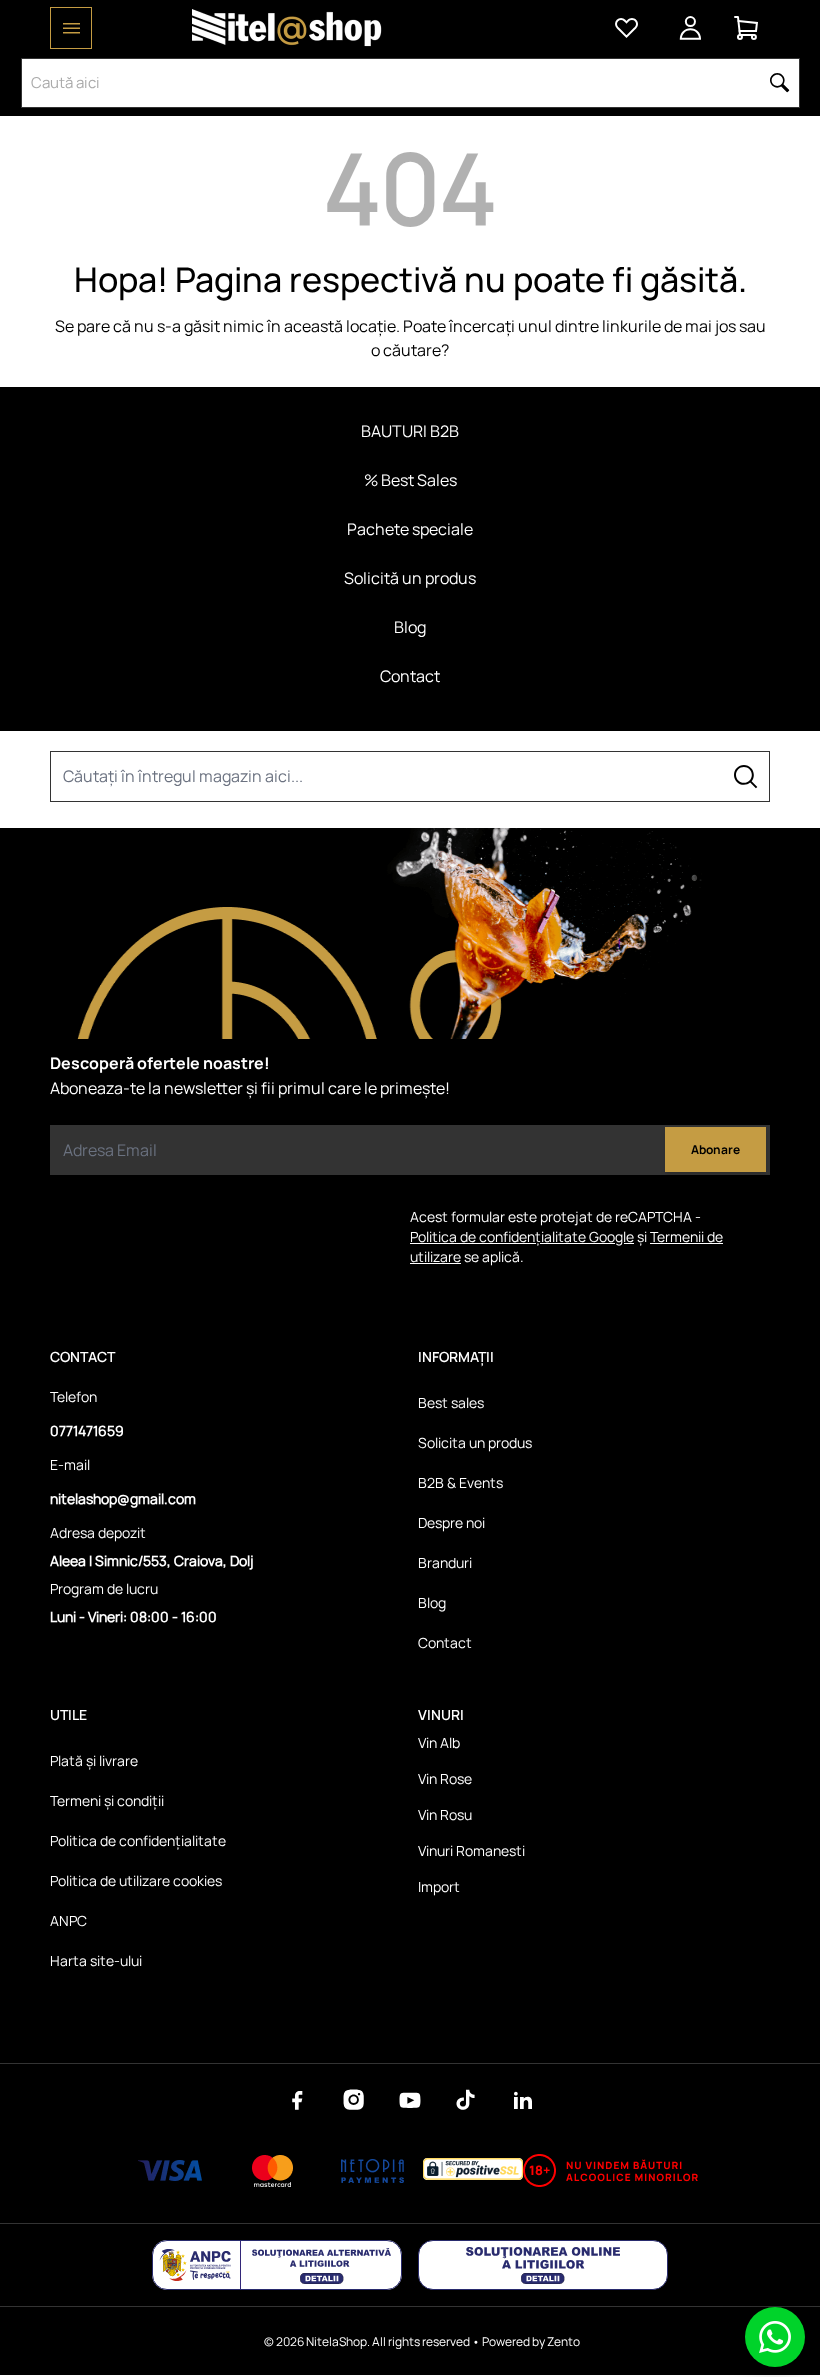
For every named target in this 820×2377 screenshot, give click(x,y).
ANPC (68, 1920)
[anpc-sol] (543, 2265)
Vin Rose (445, 1778)
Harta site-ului (96, 1960)
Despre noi (451, 1522)
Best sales (451, 1402)
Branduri (445, 1562)
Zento (563, 2341)
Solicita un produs (475, 1442)
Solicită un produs (410, 578)
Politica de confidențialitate (138, 1840)
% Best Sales (410, 480)
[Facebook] (298, 2100)
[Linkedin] (522, 2100)
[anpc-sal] (277, 2265)
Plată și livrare (94, 1760)
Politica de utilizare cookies (136, 1880)
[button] (780, 83)
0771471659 (87, 1430)
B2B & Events (460, 1482)
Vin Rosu (445, 1814)
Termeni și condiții (107, 1800)
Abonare (715, 1149)
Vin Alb (439, 1742)
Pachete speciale (410, 529)
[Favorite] (626, 28)
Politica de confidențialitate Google (522, 1236)
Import (439, 1886)
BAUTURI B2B (410, 431)
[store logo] (287, 28)
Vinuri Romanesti (471, 1850)
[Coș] (746, 28)
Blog (410, 627)
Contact (410, 676)
